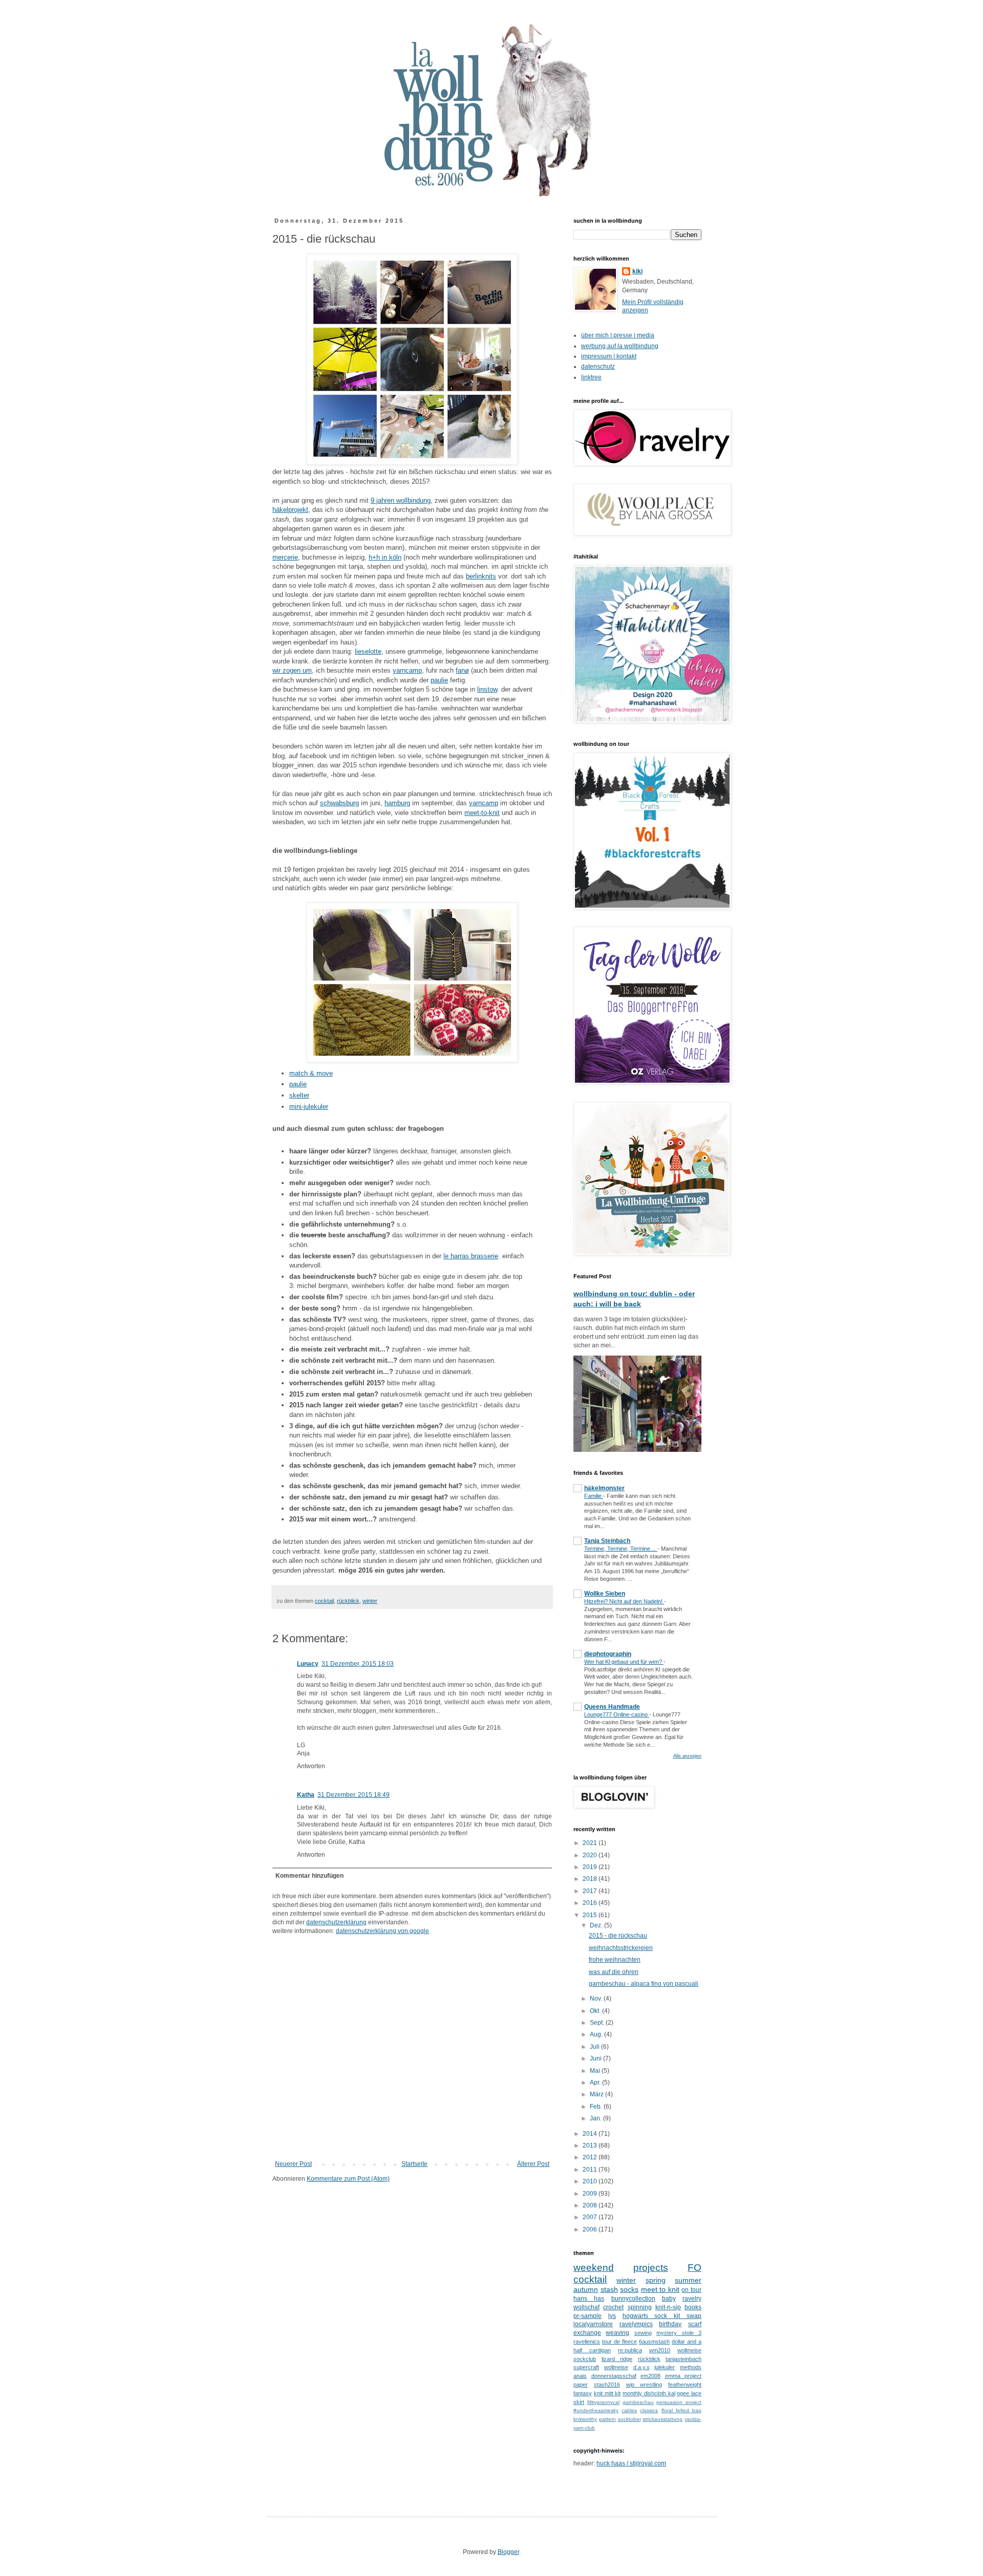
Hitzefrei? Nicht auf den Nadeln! (624, 1601)
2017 (591, 1891)
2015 (591, 1915)
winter (370, 1601)
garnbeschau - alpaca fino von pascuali (644, 1984)
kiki (637, 271)
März (597, 2094)
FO (694, 2268)
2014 (591, 2134)
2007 (591, 2217)
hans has (589, 2299)
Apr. (596, 2083)
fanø (462, 670)
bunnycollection (633, 2299)
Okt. (596, 2011)
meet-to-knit (482, 813)
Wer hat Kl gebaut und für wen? (624, 1662)
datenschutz (598, 367)
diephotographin (608, 1654)
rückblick (348, 1601)
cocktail (324, 1601)
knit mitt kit (607, 2393)
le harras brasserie (471, 1256)
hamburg (397, 803)
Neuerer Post (293, 2164)
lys (612, 2316)
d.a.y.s (642, 2367)
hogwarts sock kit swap (662, 2316)
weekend (594, 2268)
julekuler (665, 2367)
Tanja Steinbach (607, 1541)
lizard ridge (617, 2359)
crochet (613, 2307)
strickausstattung (663, 2419)
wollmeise (616, 2367)
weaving (617, 2333)
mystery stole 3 (679, 2333)
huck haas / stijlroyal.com (631, 2463)
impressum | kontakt (609, 356)
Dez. (597, 1925)
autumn (586, 2289)
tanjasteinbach (683, 2359)
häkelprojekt (290, 510)
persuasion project (679, 2402)
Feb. (597, 2107)
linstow (487, 689)
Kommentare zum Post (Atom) (348, 2179)
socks (629, 2289)
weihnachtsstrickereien (621, 1948)
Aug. (597, 2034)
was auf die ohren (614, 1972)
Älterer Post (533, 2164)
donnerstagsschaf (614, 2376)
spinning (640, 2307)
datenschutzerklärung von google (382, 1931)
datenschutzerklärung (336, 1922)
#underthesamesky (596, 2410)
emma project (683, 2376)
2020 (591, 1855)
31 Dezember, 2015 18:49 (354, 1795)
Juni (596, 2058)
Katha (306, 1795)
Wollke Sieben (605, 1594)
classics (649, 2410)
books (693, 2307)
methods (691, 2367)
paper (581, 2385)
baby (669, 2299)
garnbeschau (638, 2402)
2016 (591, 1903)
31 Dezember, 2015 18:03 (358, 1664)
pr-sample (587, 2316)
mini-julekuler (309, 1107)
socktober (629, 2419)
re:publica (630, 2350)
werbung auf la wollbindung (620, 346)
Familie (594, 1496)
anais (580, 2376)
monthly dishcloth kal (649, 2393)
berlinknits (481, 576)
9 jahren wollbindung (401, 500)
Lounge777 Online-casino (617, 1714)
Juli (595, 2047)
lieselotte (368, 651)
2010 (591, 2181)
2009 (591, 2194)
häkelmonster (604, 1488)
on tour (691, 2290)
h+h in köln (385, 557)
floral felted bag (681, 2410)
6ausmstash (654, 2342)
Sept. (598, 2023)
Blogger (508, 2552)
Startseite (414, 2164)
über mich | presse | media (618, 335)
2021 (591, 1843)
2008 (591, 2205)
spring (656, 2280)
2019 (591, 1867)
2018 (591, 1879)
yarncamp (407, 670)
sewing (643, 2333)
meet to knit (660, 2289)
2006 (591, 2229)
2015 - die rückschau (618, 1936)
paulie (439, 680)
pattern (607, 2419)
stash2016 (607, 2385)
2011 (591, 2170)
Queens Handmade (612, 1707)
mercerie (285, 557)
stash (609, 2289)
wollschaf (586, 2307)
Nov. (597, 1999)
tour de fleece (619, 2342)
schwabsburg (339, 803)
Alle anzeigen (687, 1756)
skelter (299, 1095)
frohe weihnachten (615, 1960)
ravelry (692, 2299)
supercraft (586, 2367)
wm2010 (660, 2350)
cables (629, 2410)
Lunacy (308, 1664)
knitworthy (585, 2419)
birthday (670, 2324)
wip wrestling (644, 2385)
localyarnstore (593, 2324)
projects (651, 2268)
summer (688, 2280)
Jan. (596, 2118)
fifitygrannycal (603, 2402)
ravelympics (636, 2324)
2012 (591, 2157)
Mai (596, 2071)
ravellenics (587, 2342)
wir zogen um (292, 670)
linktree (591, 377)
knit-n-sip (668, 2307)
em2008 (650, 2376)
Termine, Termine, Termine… (621, 1549)
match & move (311, 1073)
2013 (591, 2145)
